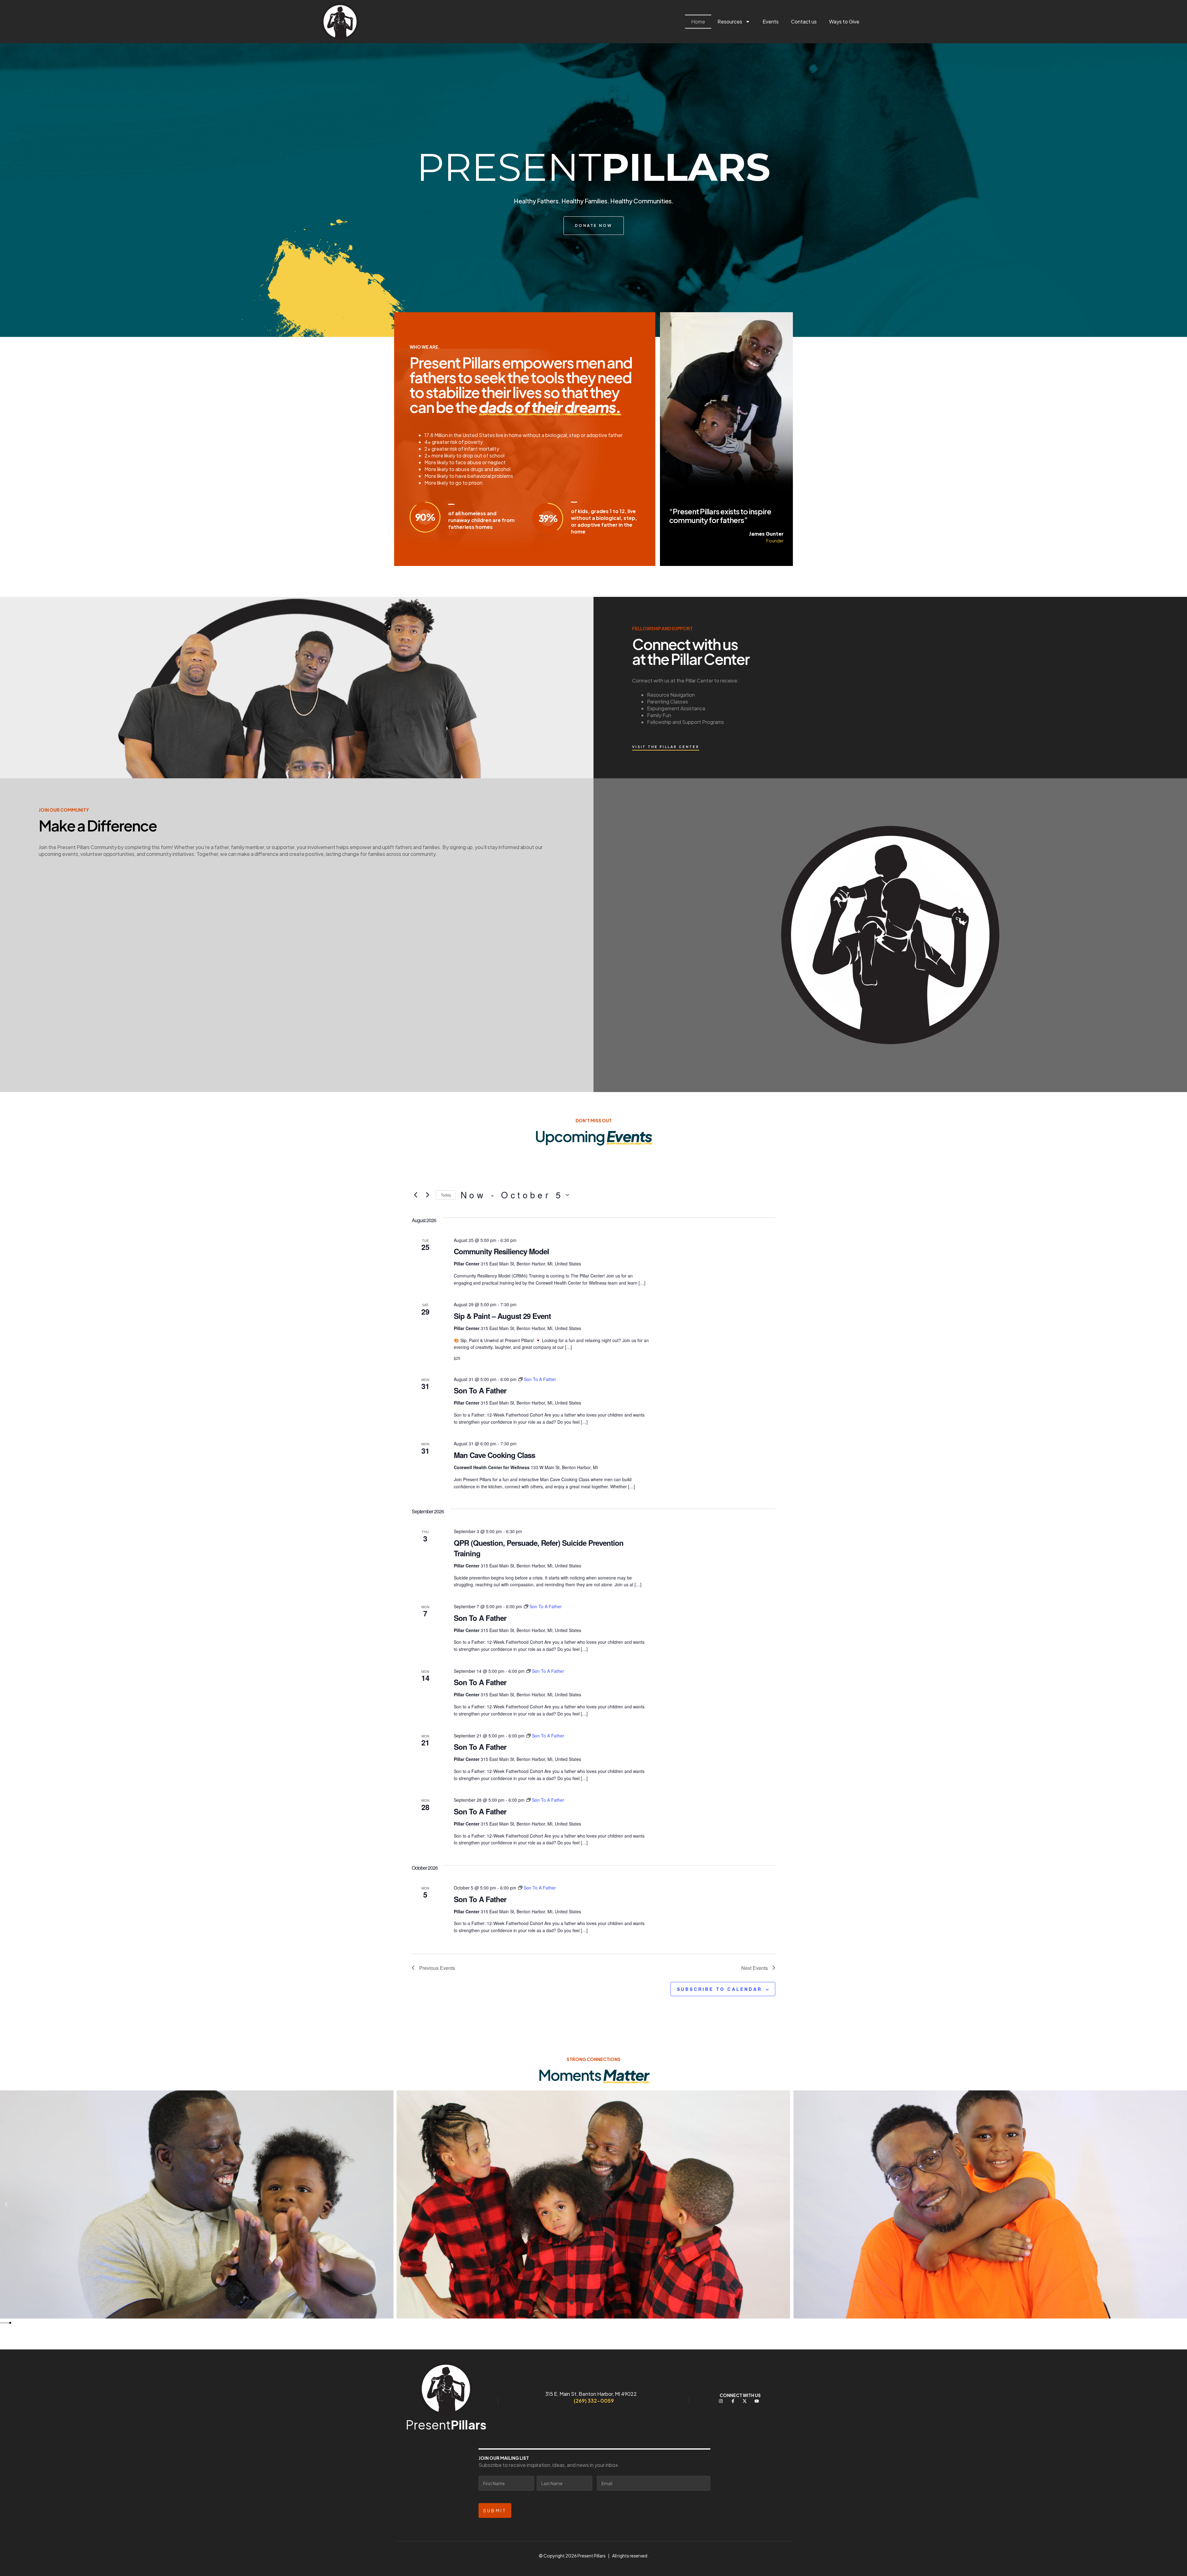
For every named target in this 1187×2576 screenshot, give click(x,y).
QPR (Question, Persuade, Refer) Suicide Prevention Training (539, 1548)
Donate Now (594, 225)
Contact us (804, 21)
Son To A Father (480, 1390)
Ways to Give (844, 21)
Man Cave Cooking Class (494, 1455)
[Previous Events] (415, 1195)
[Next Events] (428, 1195)
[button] (6, 2204)
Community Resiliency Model (501, 1251)
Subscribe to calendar (719, 1989)
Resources (730, 21)
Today (446, 1195)
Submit (495, 2510)
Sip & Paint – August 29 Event (502, 1316)
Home (698, 21)
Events (771, 21)
